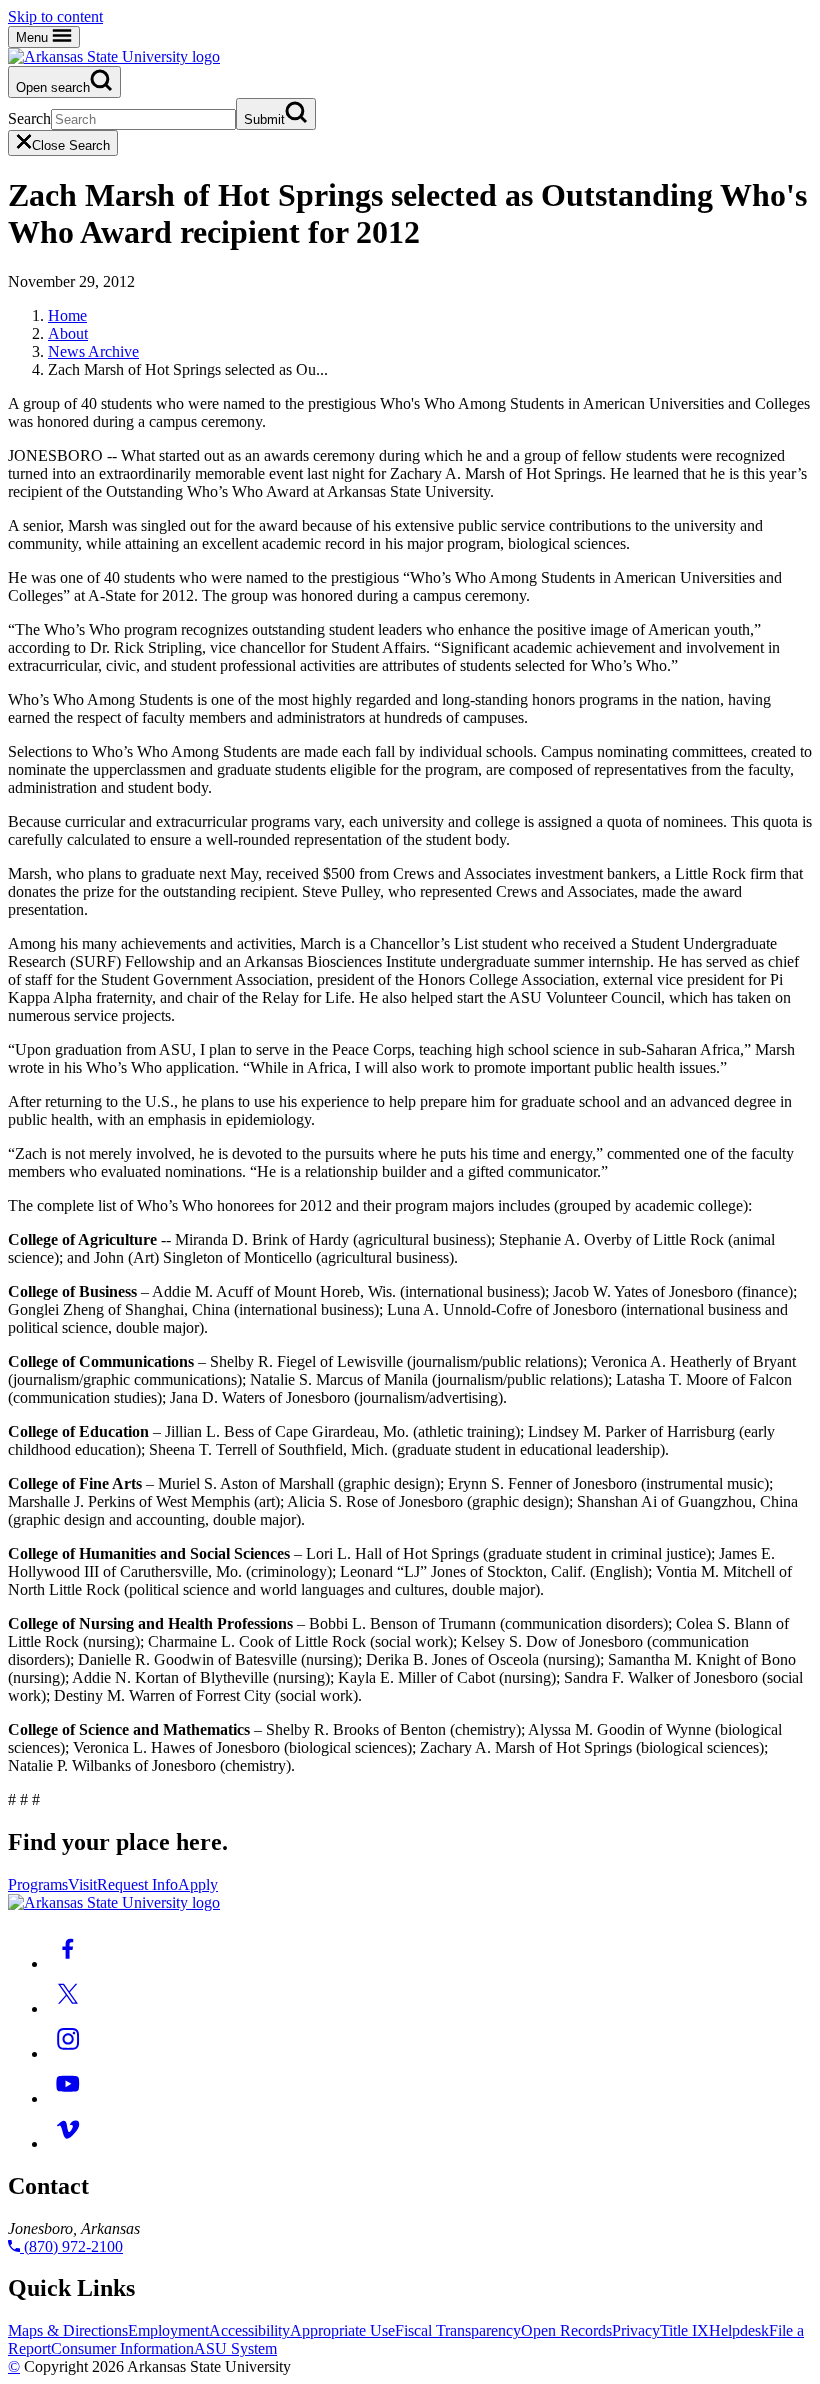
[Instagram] (68, 2053)
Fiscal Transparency (458, 2330)
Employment (168, 2330)
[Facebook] (68, 1963)
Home (67, 315)
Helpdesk (739, 2330)
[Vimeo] (68, 2143)
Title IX (684, 2330)
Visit (82, 1884)
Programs (38, 1884)
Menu (34, 37)
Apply (198, 1884)
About (68, 333)
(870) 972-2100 (71, 2246)
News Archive (93, 351)
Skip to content (55, 16)
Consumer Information (122, 2348)
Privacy (636, 2330)
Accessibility (249, 2330)
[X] (68, 2008)
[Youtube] (68, 2098)
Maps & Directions (68, 2330)
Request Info (137, 1884)
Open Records (566, 2330)
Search (29, 118)
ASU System (235, 2348)
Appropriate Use (342, 2330)
